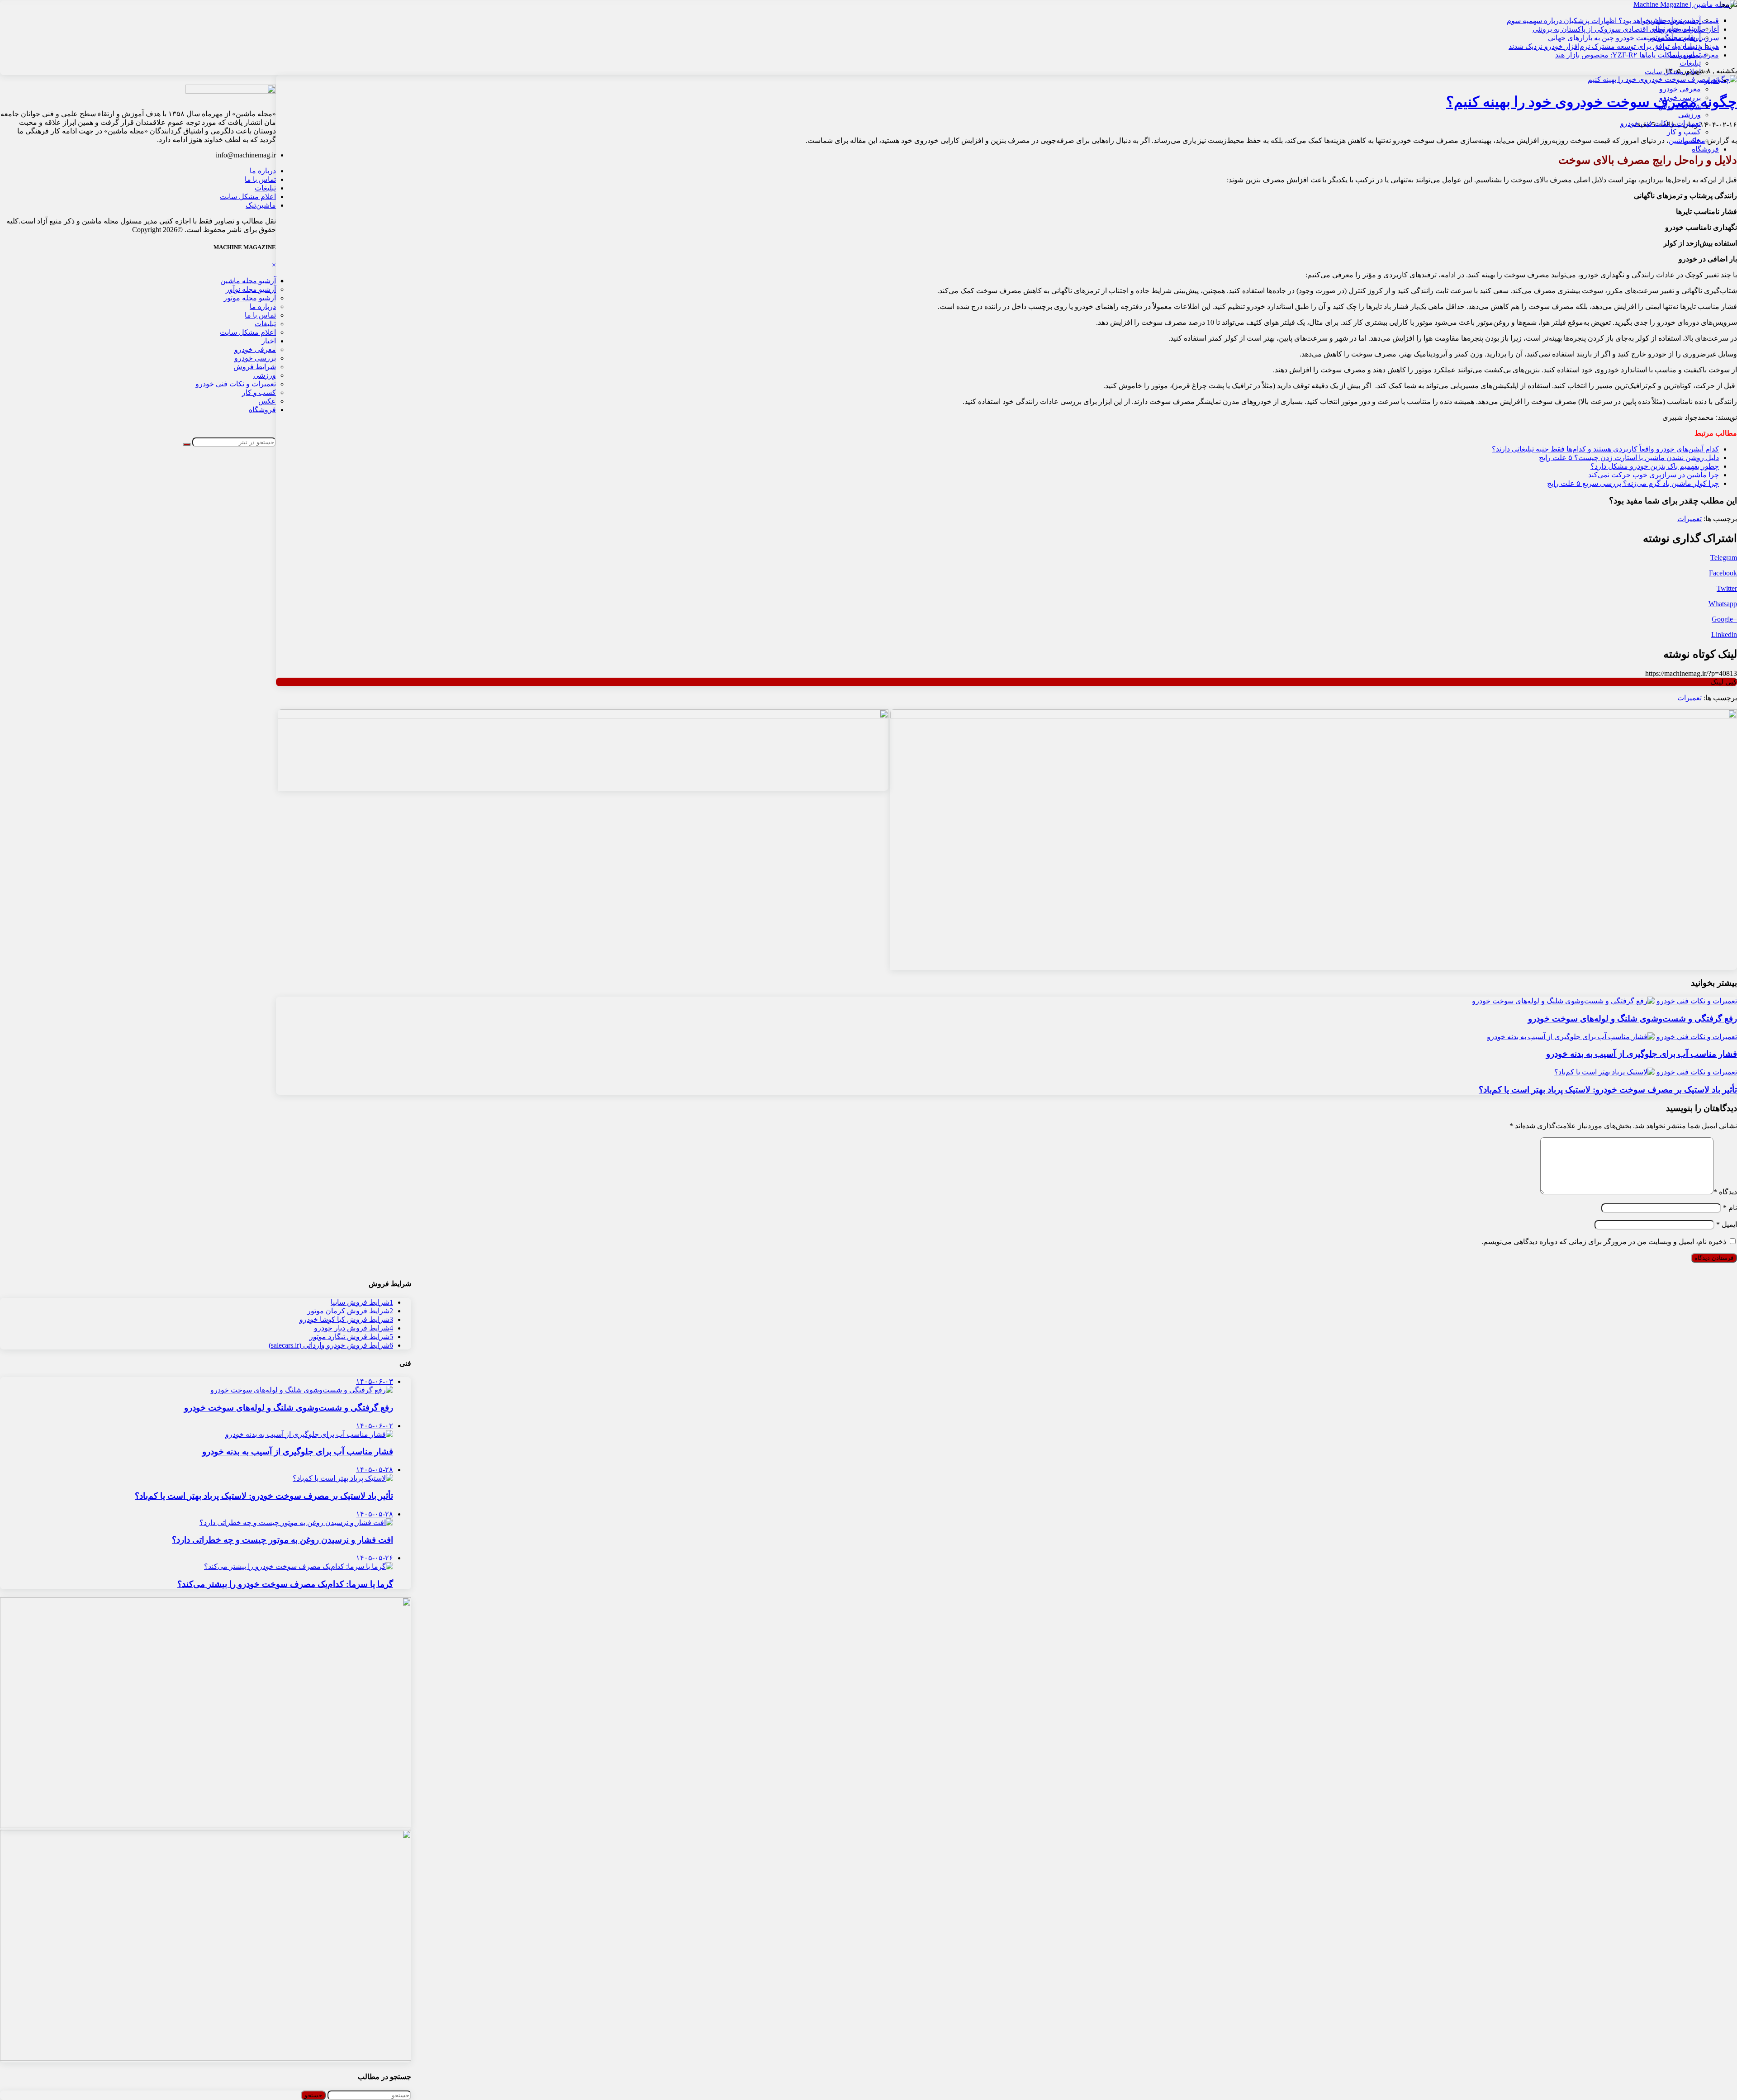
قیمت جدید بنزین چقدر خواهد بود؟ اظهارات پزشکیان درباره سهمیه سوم (1613, 21)
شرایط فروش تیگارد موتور (351, 1337)
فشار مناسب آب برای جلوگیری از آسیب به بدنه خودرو (1642, 1054)
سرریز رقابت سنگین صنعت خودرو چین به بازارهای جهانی (1633, 38)
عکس (1692, 140)
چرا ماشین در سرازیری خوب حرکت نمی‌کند (1654, 475)
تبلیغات (1690, 63)
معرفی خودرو (1680, 89)
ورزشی (1690, 115)
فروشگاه (1705, 149)
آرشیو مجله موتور (250, 298)
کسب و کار (1684, 132)
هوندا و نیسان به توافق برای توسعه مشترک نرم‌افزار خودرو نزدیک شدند (1614, 46)
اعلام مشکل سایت (248, 197)
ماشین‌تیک (261, 205)
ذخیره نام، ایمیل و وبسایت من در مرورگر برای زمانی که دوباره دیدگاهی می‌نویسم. (1604, 1242)
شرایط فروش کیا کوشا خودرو (346, 1319)
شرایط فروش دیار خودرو (354, 1328)
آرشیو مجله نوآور (251, 289)
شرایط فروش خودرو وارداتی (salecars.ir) (331, 1345)
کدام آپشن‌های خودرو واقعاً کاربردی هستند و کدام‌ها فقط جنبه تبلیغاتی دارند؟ (1605, 449)
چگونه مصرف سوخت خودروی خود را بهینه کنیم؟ (1592, 102)
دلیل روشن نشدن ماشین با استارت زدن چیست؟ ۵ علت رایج (1629, 458)
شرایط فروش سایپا (362, 1302)
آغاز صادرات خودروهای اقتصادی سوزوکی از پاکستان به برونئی (1626, 29)
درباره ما (263, 171)
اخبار (1712, 80)
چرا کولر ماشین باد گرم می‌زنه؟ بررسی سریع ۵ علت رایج (1633, 483)
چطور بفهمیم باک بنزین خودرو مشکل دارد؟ (1655, 466)
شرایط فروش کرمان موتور (350, 1311)
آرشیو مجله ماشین (248, 281)
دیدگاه (1725, 1192)
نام (1730, 1208)
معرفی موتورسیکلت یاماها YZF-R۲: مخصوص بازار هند (1637, 55)
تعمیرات (1690, 519)
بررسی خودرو (1680, 97)
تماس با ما (260, 179)
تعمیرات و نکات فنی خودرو (1661, 123)
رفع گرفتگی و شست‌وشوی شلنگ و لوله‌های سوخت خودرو (1633, 1019)
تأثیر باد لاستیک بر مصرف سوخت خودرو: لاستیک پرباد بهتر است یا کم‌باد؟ (1608, 1090)
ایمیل (1727, 1224)
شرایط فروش (1680, 106)
